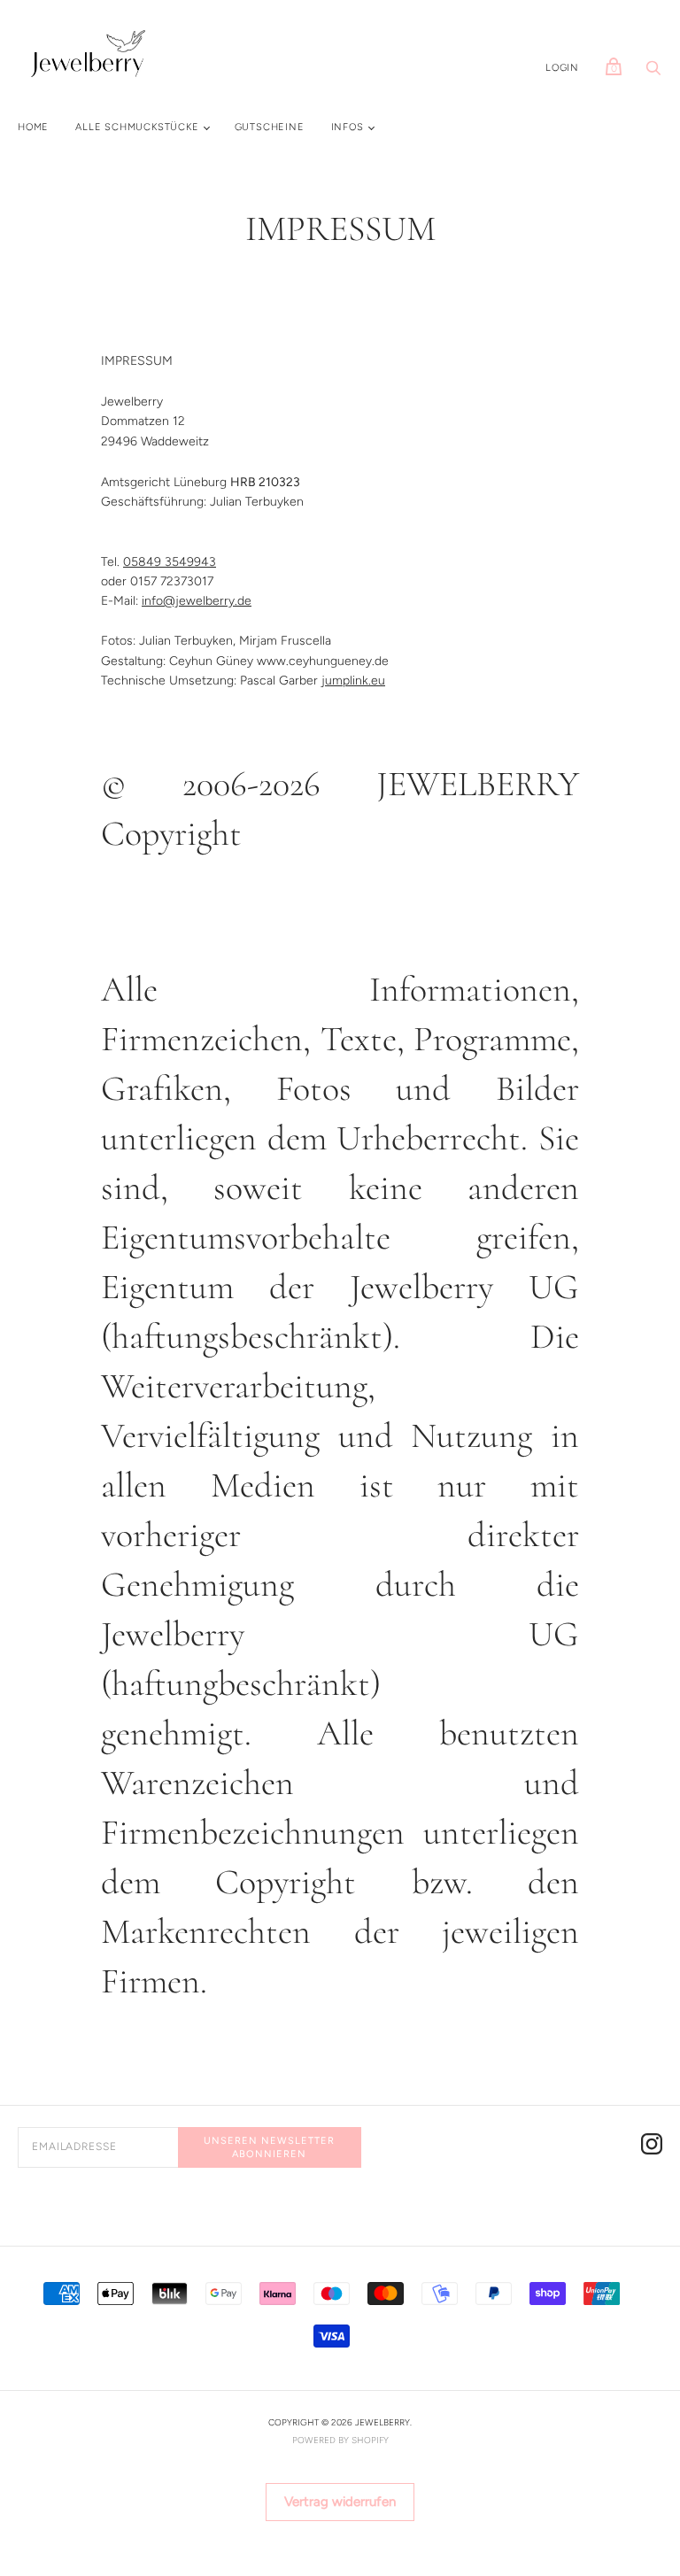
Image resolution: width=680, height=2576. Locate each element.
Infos (348, 127)
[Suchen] (653, 73)
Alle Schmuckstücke (137, 127)
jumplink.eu (353, 681)
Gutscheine (270, 127)
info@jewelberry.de (197, 601)
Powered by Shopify (340, 2440)
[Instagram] (652, 2147)
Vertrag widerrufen (340, 2502)
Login (562, 68)
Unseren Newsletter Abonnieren (269, 2147)
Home (33, 127)
